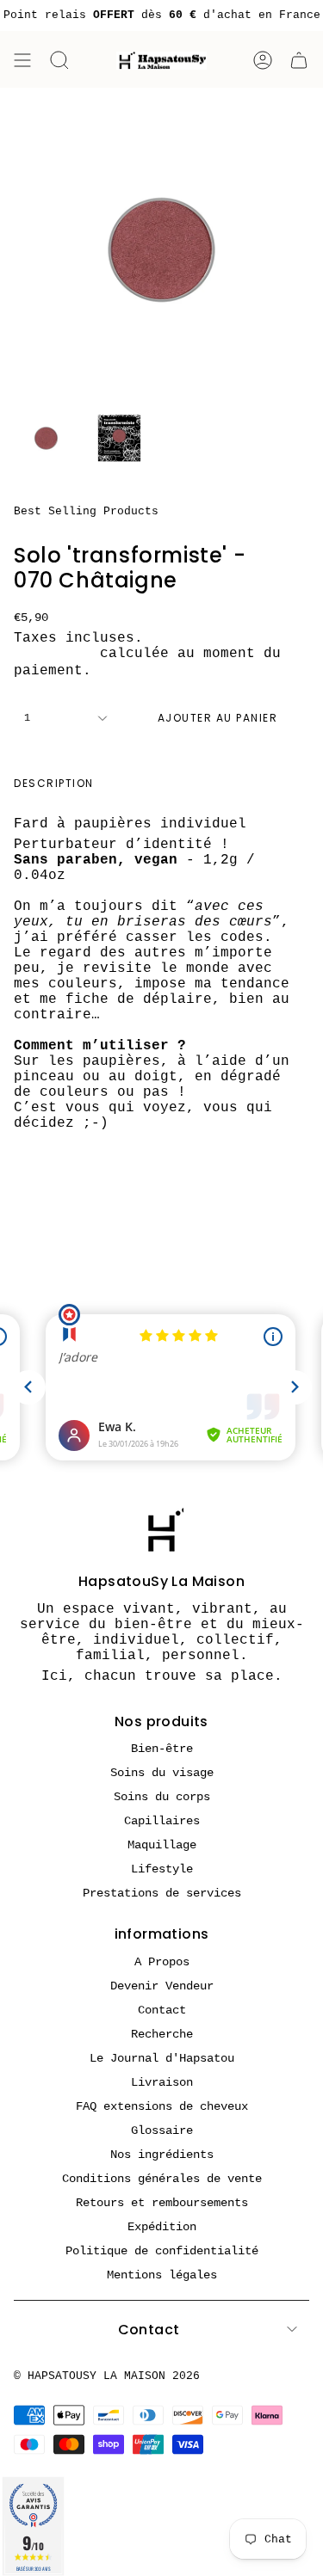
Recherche (162, 2034)
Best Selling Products (86, 511)
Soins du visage (162, 1773)
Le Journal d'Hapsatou (162, 2058)
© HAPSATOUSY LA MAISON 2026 (107, 2376)
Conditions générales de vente (162, 2179)
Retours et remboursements (162, 2203)
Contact (162, 2010)
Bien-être (162, 1749)
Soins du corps (162, 1797)
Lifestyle (162, 1869)
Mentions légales (162, 2275)
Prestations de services (162, 1893)
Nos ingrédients (162, 2155)
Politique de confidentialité (162, 2251)
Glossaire (162, 2130)
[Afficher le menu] (22, 60)
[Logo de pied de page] (162, 1530)
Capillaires (162, 1821)
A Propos (162, 1962)
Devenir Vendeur (162, 1986)
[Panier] (299, 60)
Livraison (53, 654)
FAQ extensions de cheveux (162, 2106)
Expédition (162, 2227)
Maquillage (162, 1845)
